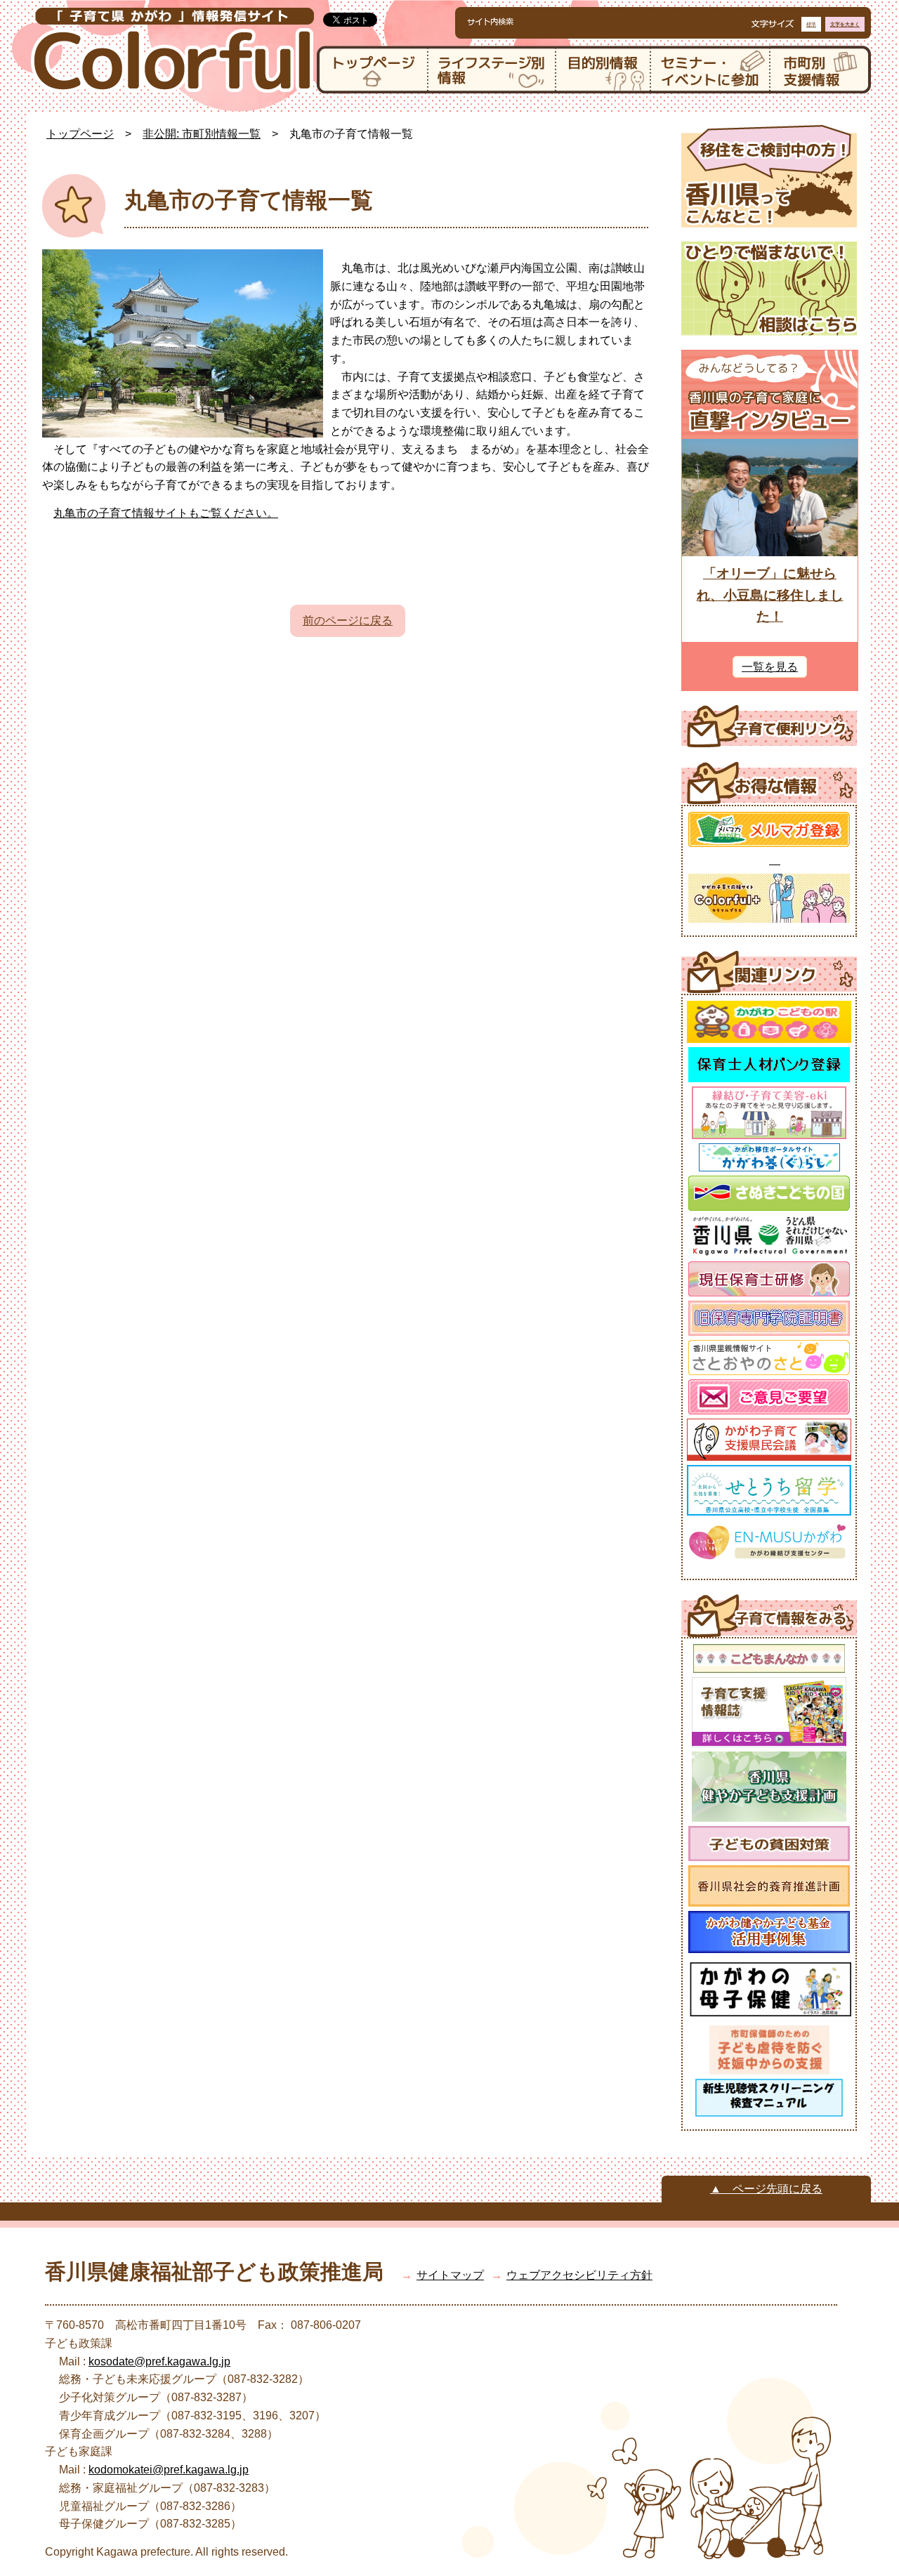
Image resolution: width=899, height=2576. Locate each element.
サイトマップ (450, 2275)
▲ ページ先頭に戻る (766, 2189)
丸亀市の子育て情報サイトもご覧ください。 (166, 513)
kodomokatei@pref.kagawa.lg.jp (169, 2470)
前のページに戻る (348, 620)
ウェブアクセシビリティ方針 (579, 2275)
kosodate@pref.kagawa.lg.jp (159, 2361)
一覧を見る (770, 667)
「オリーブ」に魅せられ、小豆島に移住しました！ (770, 595)
